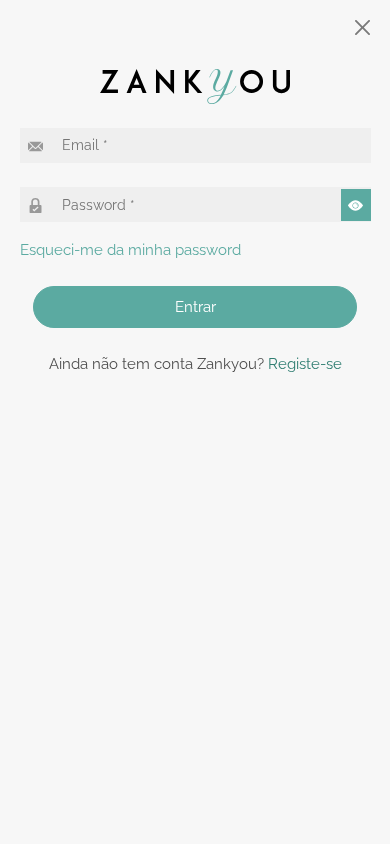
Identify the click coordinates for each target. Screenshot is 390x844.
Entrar (195, 307)
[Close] (363, 27)
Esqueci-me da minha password (130, 250)
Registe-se (305, 364)
